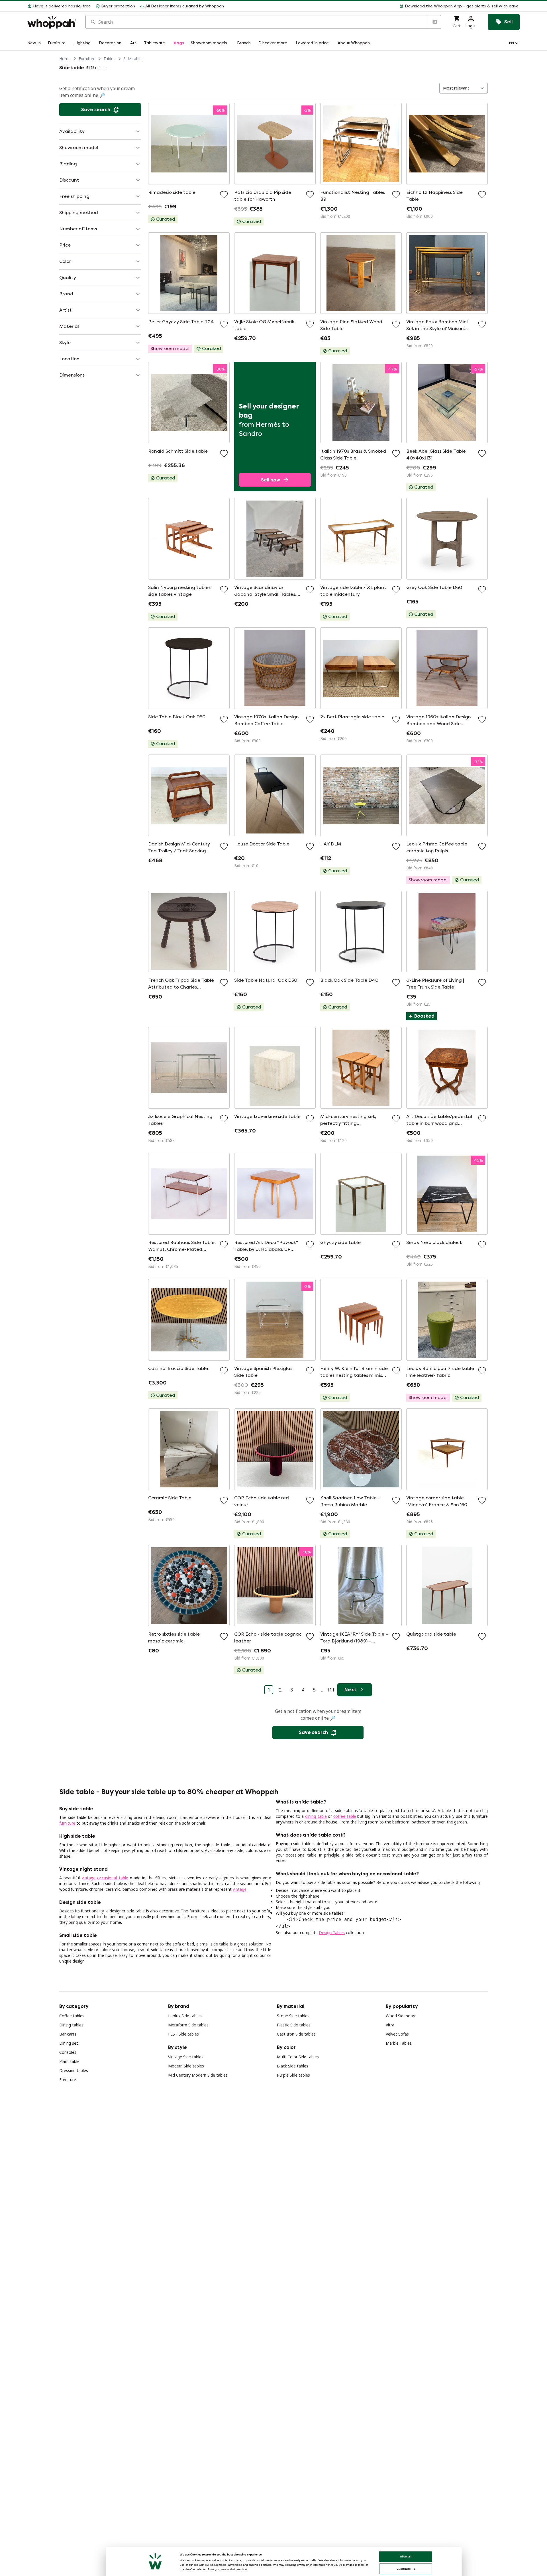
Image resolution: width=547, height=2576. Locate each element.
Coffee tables (72, 2016)
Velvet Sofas (397, 2034)
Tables (109, 59)
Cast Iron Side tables (296, 2034)
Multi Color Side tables (298, 2057)
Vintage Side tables (186, 2057)
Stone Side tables (293, 2016)
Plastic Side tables (294, 2025)
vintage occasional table (105, 1878)
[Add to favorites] (224, 195)
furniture (67, 1823)
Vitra (390, 2025)
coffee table (345, 1816)
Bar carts (68, 2034)
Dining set (69, 2043)
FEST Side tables (183, 2034)
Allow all (406, 2556)
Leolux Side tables (185, 2016)
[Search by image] (434, 22)
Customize (404, 2569)
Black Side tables (293, 2066)
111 (331, 1690)
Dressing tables (74, 2070)
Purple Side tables (293, 2075)
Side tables (133, 59)
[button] (374, 6)
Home (65, 59)
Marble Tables (399, 2043)
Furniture (87, 59)
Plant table (69, 2061)
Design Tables (332, 1932)
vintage (240, 1889)
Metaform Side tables (188, 2025)
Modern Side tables (186, 2066)
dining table (316, 1816)
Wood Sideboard (401, 2016)
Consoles (68, 2052)
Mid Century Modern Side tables (198, 2075)
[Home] (52, 22)
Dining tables (71, 2025)
